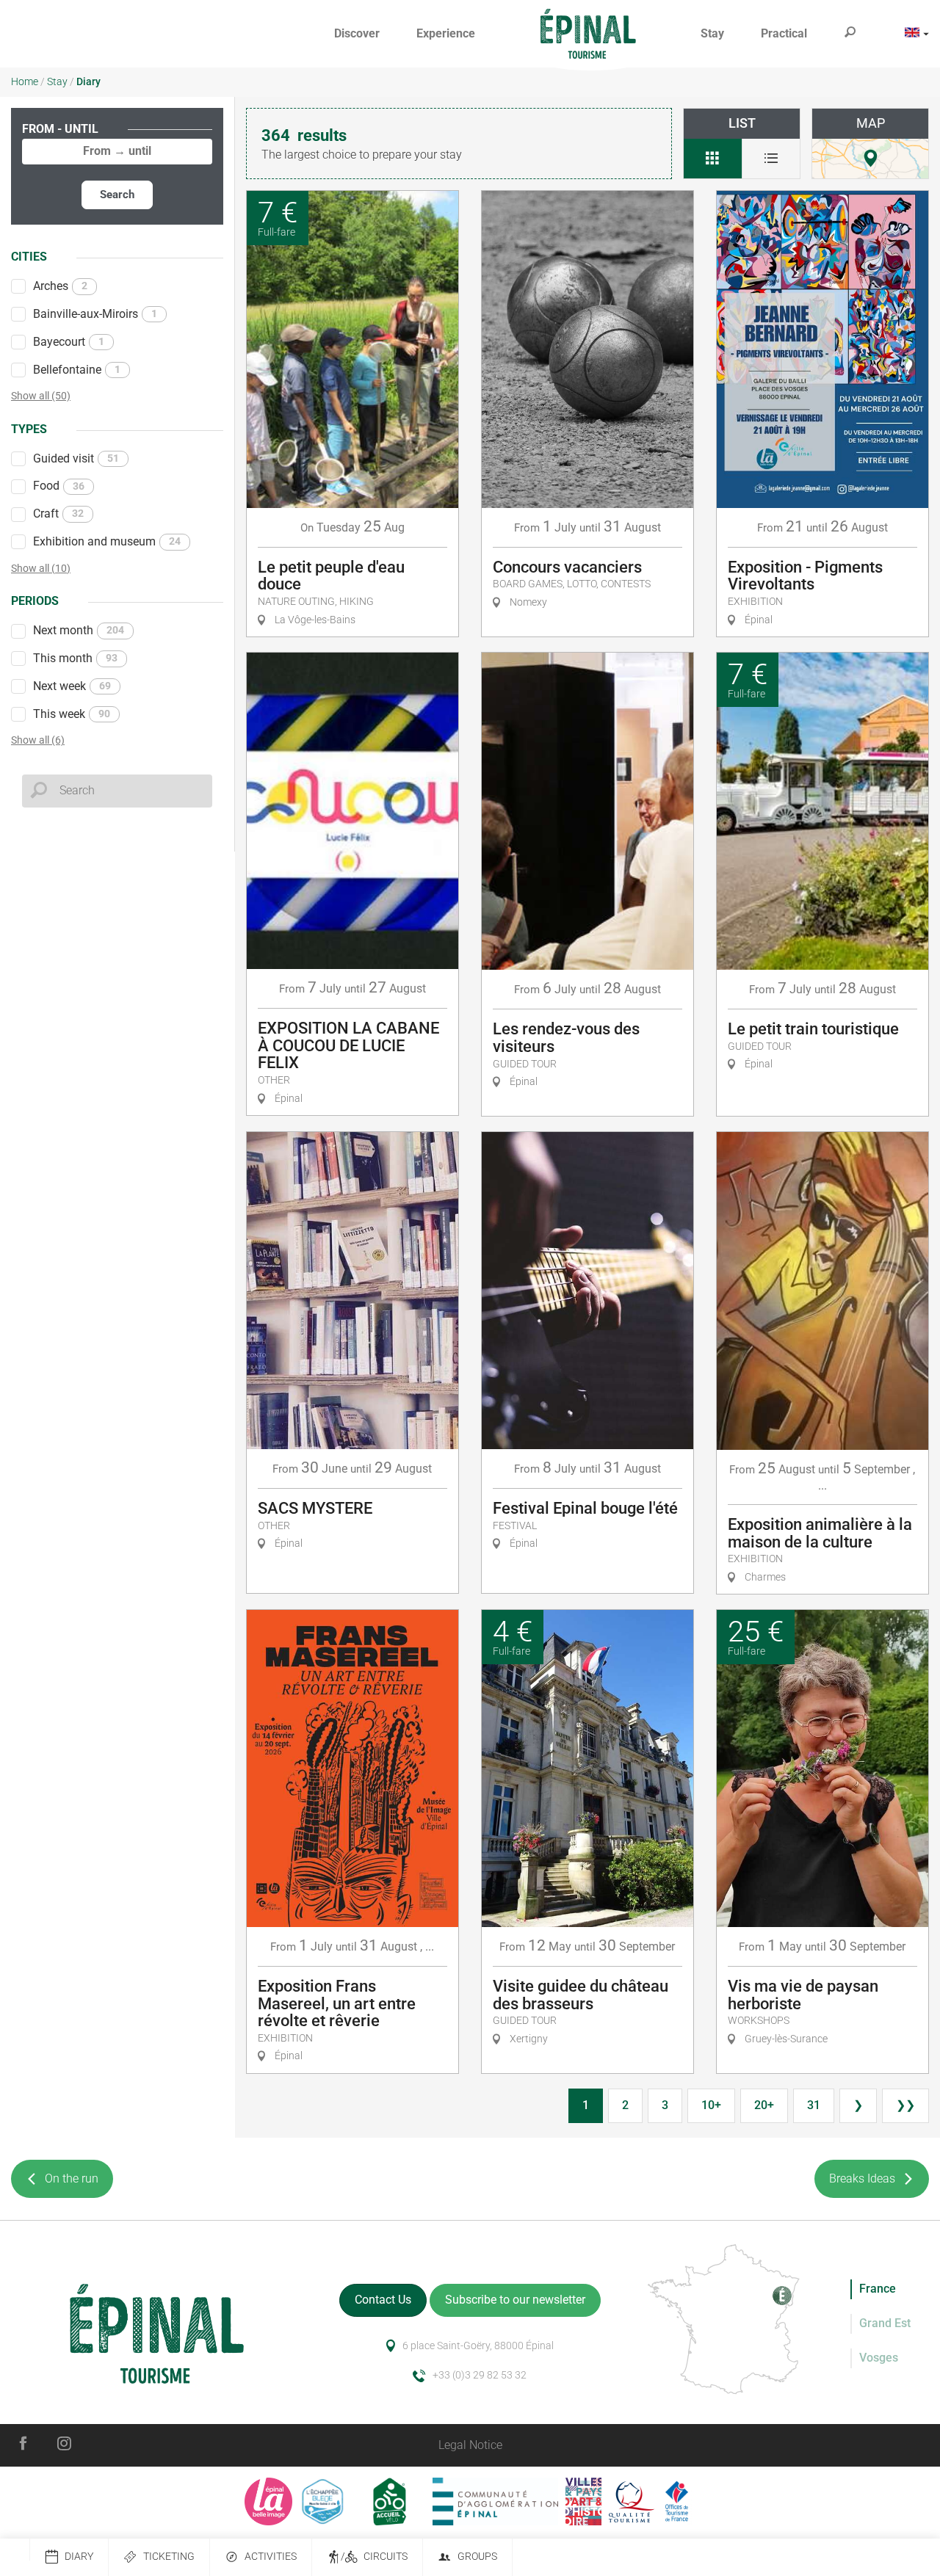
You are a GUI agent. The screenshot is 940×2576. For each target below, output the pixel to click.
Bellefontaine (77, 370)
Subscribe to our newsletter (515, 2300)
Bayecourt (69, 342)
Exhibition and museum (107, 541)
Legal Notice (470, 2445)
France (878, 2289)
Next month (79, 630)
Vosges (879, 2358)
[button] (357, 34)
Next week (72, 686)
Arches (60, 286)
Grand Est (885, 2323)
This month (75, 658)
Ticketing (169, 2557)
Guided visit (76, 458)
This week (72, 714)
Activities (271, 2557)
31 (814, 2105)
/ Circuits (374, 2557)
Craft (58, 514)
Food (59, 486)
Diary (79, 2557)
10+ (711, 2105)
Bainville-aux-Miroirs (95, 314)
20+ (764, 2105)
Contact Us (383, 2300)
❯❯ (905, 2105)
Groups (477, 2557)
